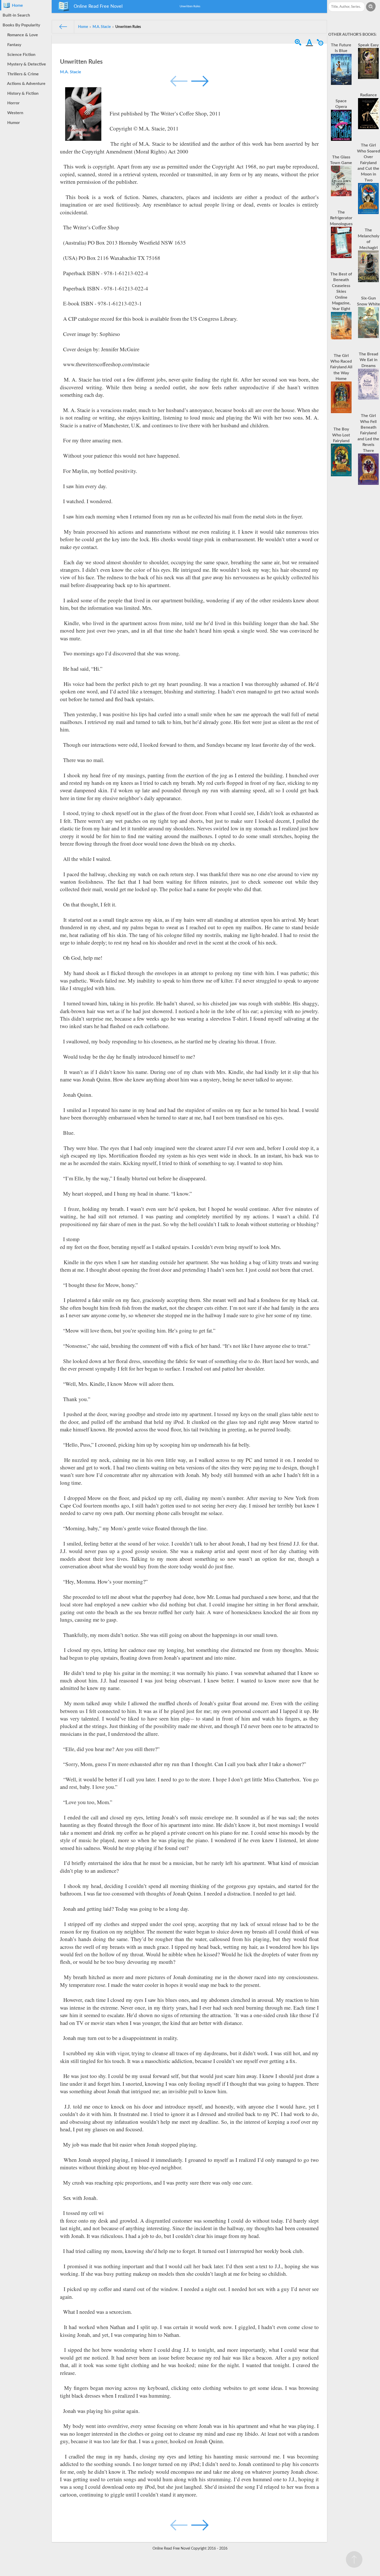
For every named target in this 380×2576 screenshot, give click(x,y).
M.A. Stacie (71, 72)
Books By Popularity (21, 25)
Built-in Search (16, 15)
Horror (12, 103)
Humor (13, 123)
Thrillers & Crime (22, 74)
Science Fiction (20, 55)
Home (16, 5)
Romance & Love (22, 35)
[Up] (354, 2559)
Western (14, 113)
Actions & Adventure (25, 84)
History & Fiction (22, 93)
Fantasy (13, 45)
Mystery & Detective (26, 64)
